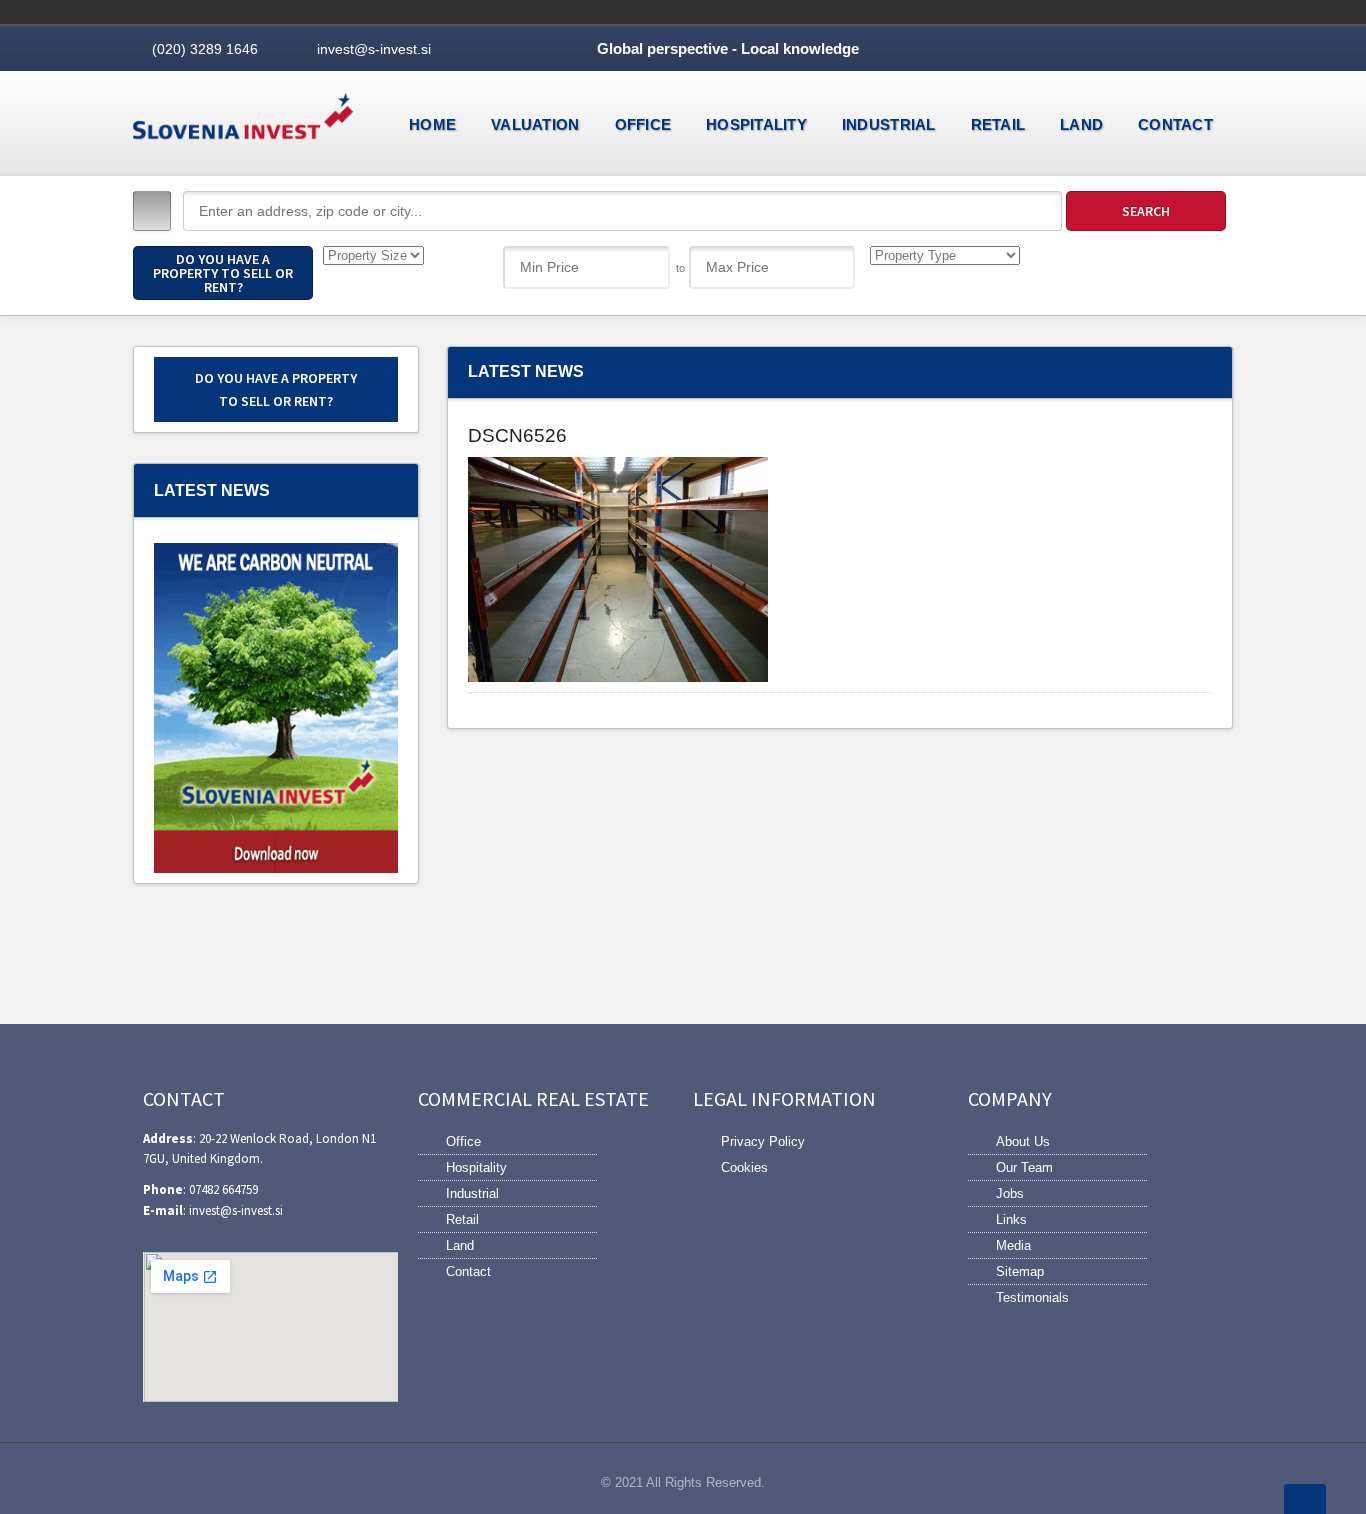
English (1151, 12)
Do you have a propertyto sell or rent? (276, 389)
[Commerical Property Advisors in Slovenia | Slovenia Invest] (243, 121)
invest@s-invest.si (374, 49)
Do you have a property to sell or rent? (223, 273)
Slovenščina (1123, 12)
